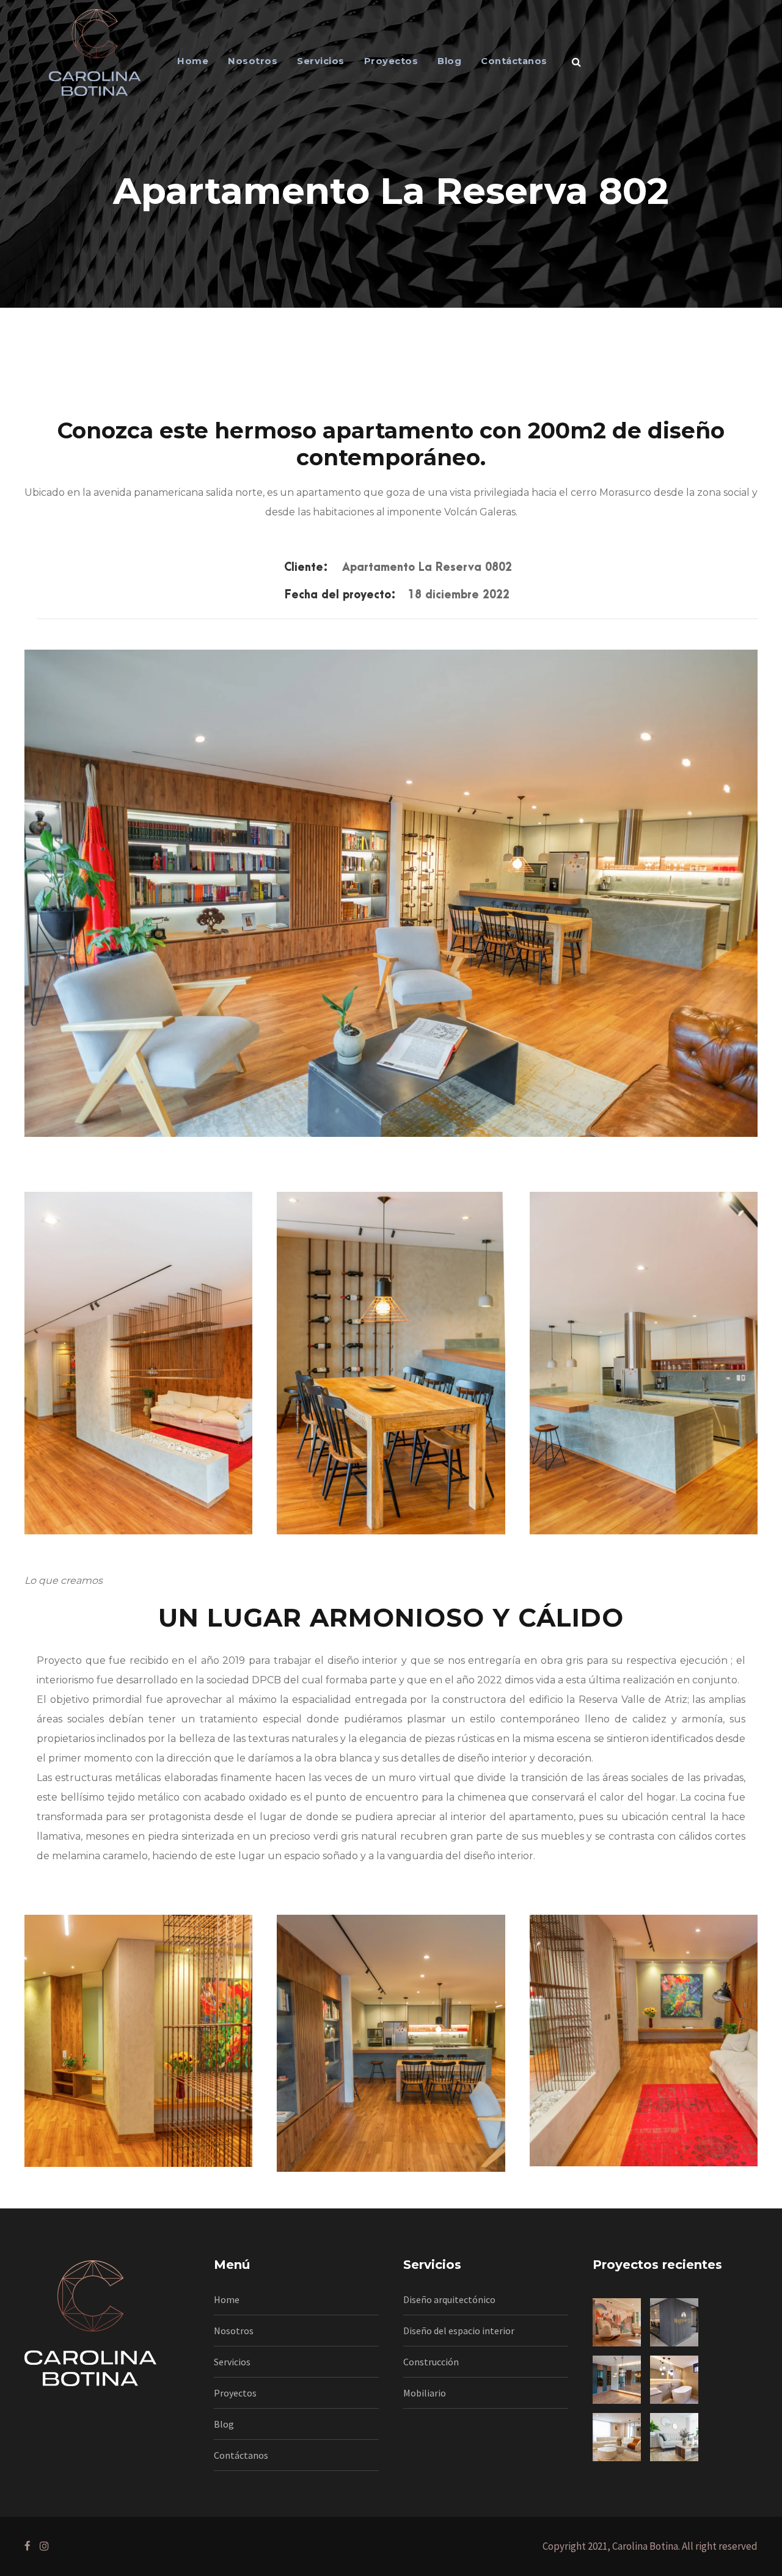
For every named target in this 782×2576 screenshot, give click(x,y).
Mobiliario (425, 2393)
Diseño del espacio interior (459, 2331)
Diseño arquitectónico (449, 2299)
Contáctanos (514, 61)
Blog (449, 61)
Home (193, 61)
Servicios (321, 61)
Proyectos (391, 61)
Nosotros (253, 61)
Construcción (431, 2362)
